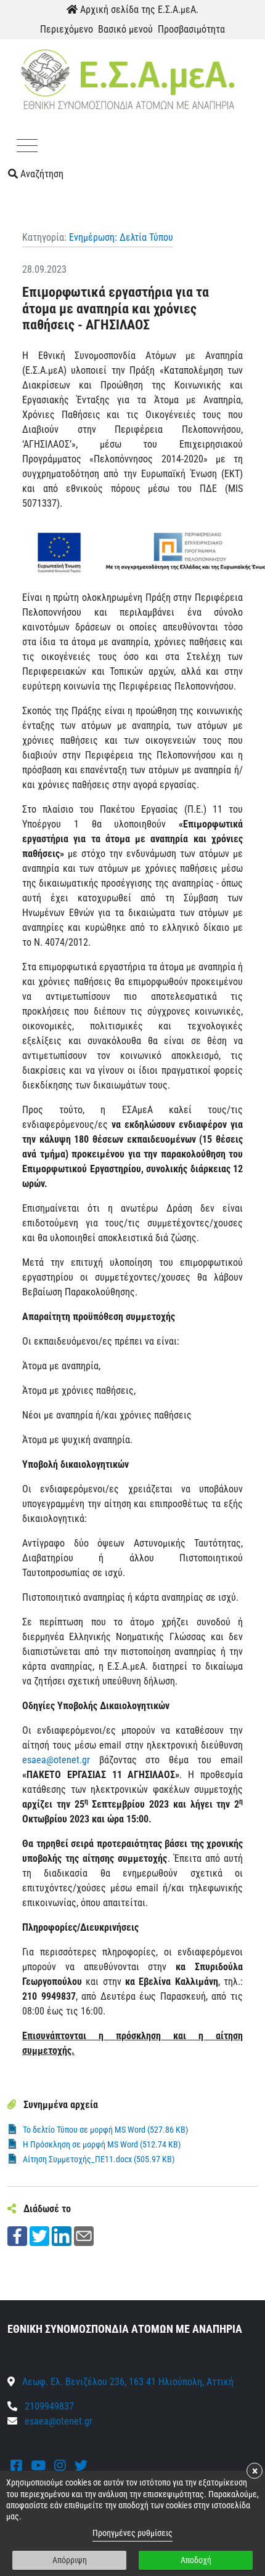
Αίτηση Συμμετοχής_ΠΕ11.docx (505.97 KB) (99, 2159)
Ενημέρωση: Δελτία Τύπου (121, 237)
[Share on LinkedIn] (62, 2235)
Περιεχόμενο (67, 29)
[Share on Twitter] (39, 2235)
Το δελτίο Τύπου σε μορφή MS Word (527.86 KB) (105, 2130)
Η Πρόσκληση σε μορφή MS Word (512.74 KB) (102, 2144)
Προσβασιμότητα (191, 29)
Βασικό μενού (125, 29)
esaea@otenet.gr (56, 1760)
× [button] (255, 2471)
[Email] (84, 2235)
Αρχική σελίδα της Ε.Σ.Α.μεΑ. (138, 10)
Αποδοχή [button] (196, 2560)
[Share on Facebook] (17, 2235)
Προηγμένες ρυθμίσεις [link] (132, 2533)
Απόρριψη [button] (70, 2560)
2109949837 (48, 2406)
